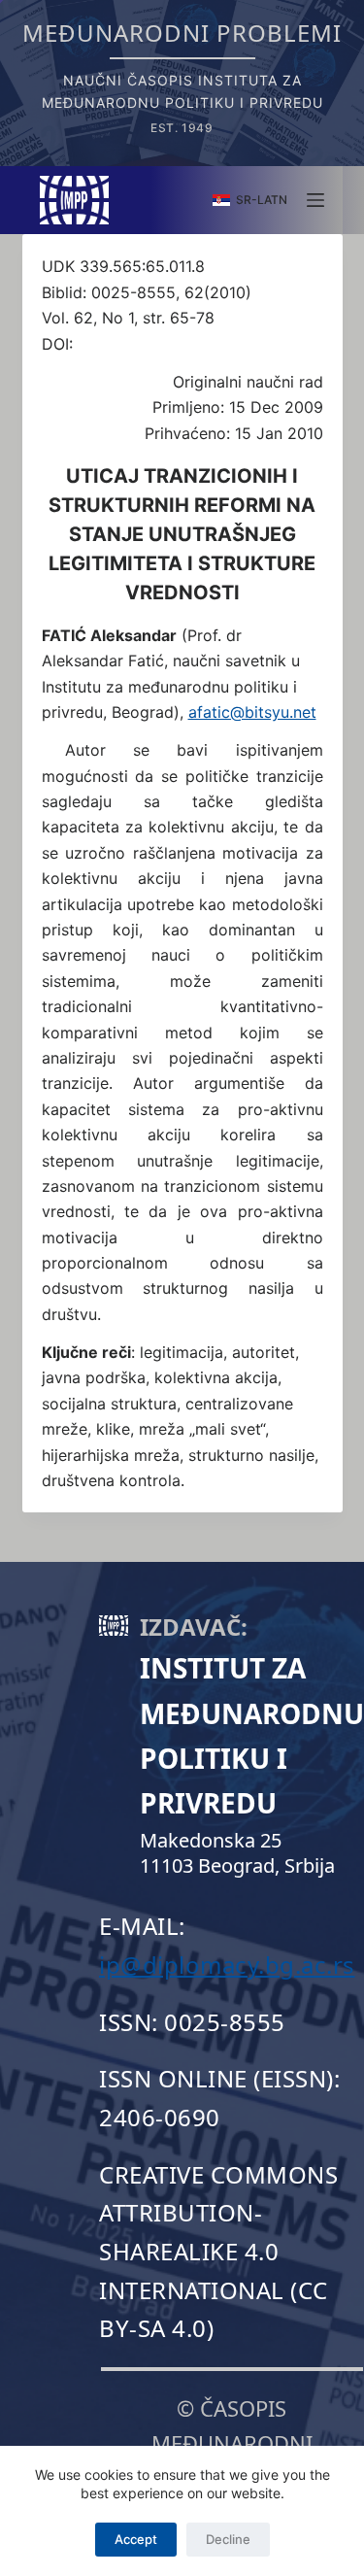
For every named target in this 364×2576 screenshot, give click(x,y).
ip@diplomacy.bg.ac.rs (227, 1965)
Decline (228, 2539)
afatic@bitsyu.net (252, 712)
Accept (136, 2539)
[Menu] (315, 200)
